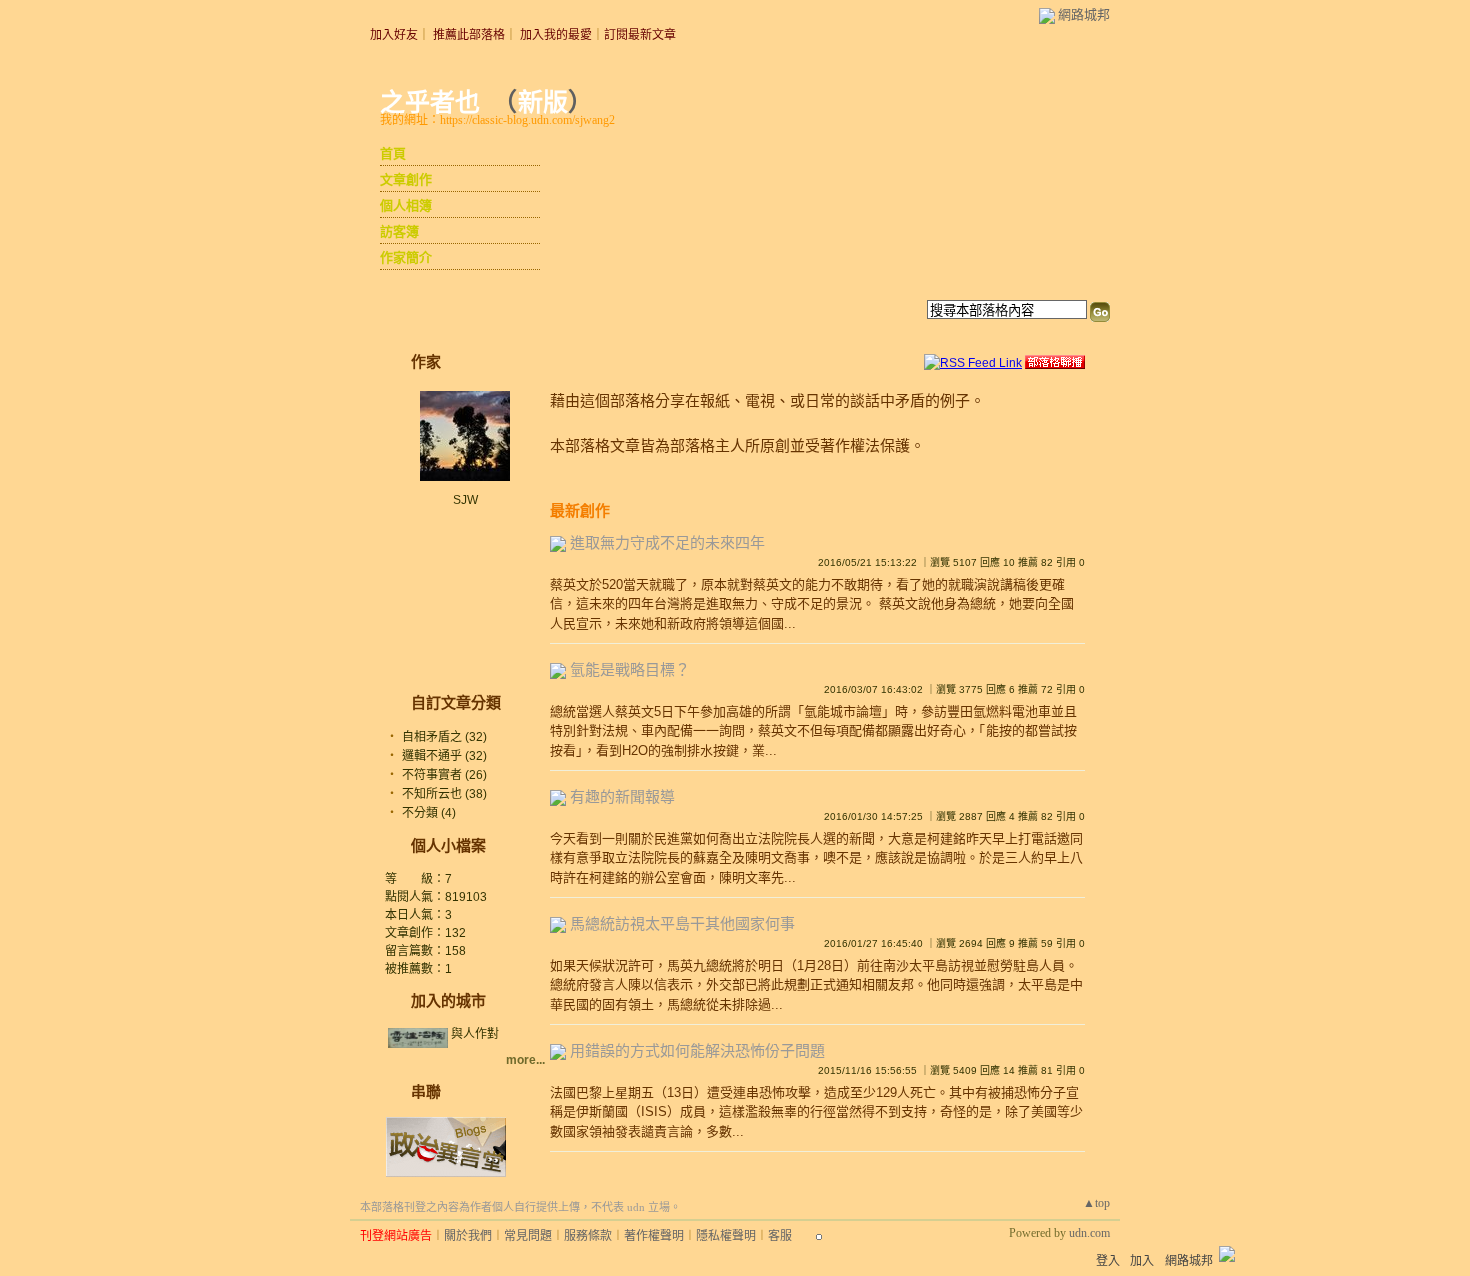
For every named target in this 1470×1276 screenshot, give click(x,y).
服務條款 (588, 1236)
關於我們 (468, 1236)
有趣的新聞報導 (622, 796)
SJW (465, 500)
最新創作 (580, 510)
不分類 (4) (429, 813)
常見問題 (528, 1236)
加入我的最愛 (556, 35)
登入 (1108, 1261)
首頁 (393, 153)
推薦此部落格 (469, 35)
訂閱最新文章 (640, 35)
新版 (543, 102)
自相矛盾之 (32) (444, 737)
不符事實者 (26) (444, 775)
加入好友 (394, 35)
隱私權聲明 (726, 1236)
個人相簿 (406, 205)
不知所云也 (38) (444, 794)
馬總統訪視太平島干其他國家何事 (682, 923)
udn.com (1089, 1233)
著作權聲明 (654, 1236)
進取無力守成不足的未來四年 (667, 542)
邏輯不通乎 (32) (444, 756)
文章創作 (406, 179)
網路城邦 (1084, 14)
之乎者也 (430, 102)
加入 (1142, 1261)
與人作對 (475, 1034)
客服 (780, 1236)
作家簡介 (406, 257)
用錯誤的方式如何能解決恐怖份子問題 (697, 1050)
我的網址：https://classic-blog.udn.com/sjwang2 (497, 120)
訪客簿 (399, 231)
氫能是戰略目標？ (630, 669)
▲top (1096, 1203)
